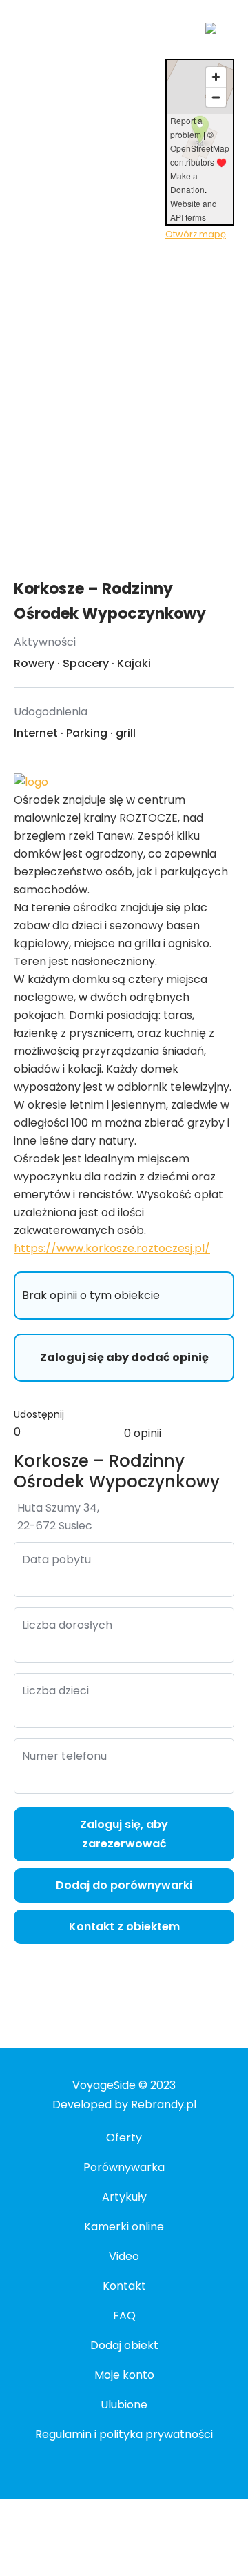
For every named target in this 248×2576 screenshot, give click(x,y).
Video (124, 2256)
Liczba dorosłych (67, 1625)
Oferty (124, 2138)
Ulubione (124, 2405)
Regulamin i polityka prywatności (124, 2434)
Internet (36, 733)
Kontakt (124, 2286)
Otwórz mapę (196, 234)
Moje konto (124, 2375)
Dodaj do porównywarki (124, 1885)
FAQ (124, 2316)
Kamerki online (124, 2227)
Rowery (34, 663)
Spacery (86, 663)
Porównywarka (124, 2167)
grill (126, 733)
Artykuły (124, 2197)
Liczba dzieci (55, 1691)
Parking (87, 733)
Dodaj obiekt (124, 2345)
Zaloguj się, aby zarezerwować (124, 1834)
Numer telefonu (64, 1756)
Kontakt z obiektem (124, 1926)
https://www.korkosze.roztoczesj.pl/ (112, 1248)
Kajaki (134, 663)
